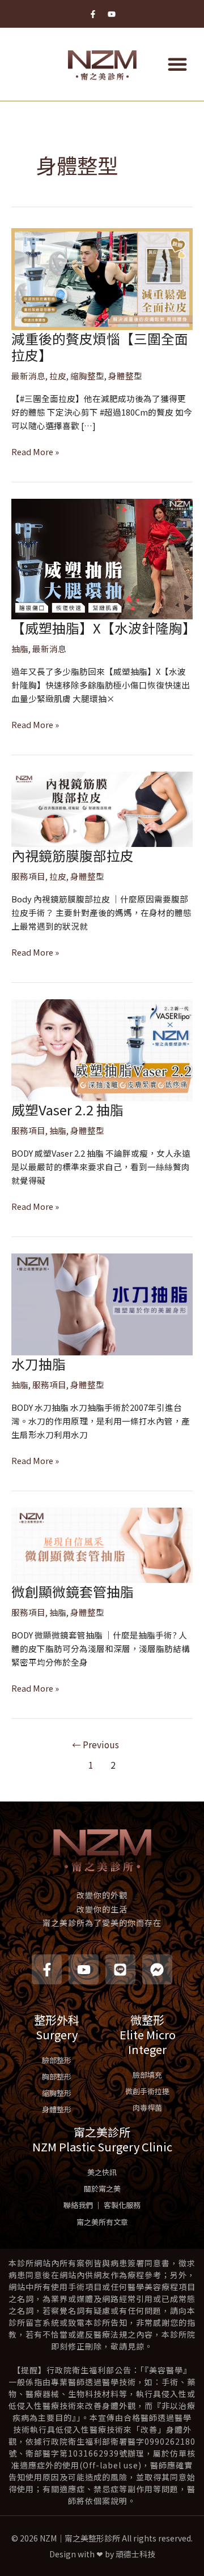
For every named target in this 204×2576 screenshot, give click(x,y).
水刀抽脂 (39, 1364)
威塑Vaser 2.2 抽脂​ (67, 1109)
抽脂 (20, 649)
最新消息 (28, 376)
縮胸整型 (87, 376)
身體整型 (125, 376)
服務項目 (28, 876)
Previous (95, 1744)
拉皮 (58, 376)
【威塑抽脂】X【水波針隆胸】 (104, 628)
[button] (177, 64)
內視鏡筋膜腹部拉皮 (73, 855)
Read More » (35, 452)
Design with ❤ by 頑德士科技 (102, 2554)
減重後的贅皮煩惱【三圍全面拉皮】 (100, 346)
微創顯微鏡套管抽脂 (73, 1591)
